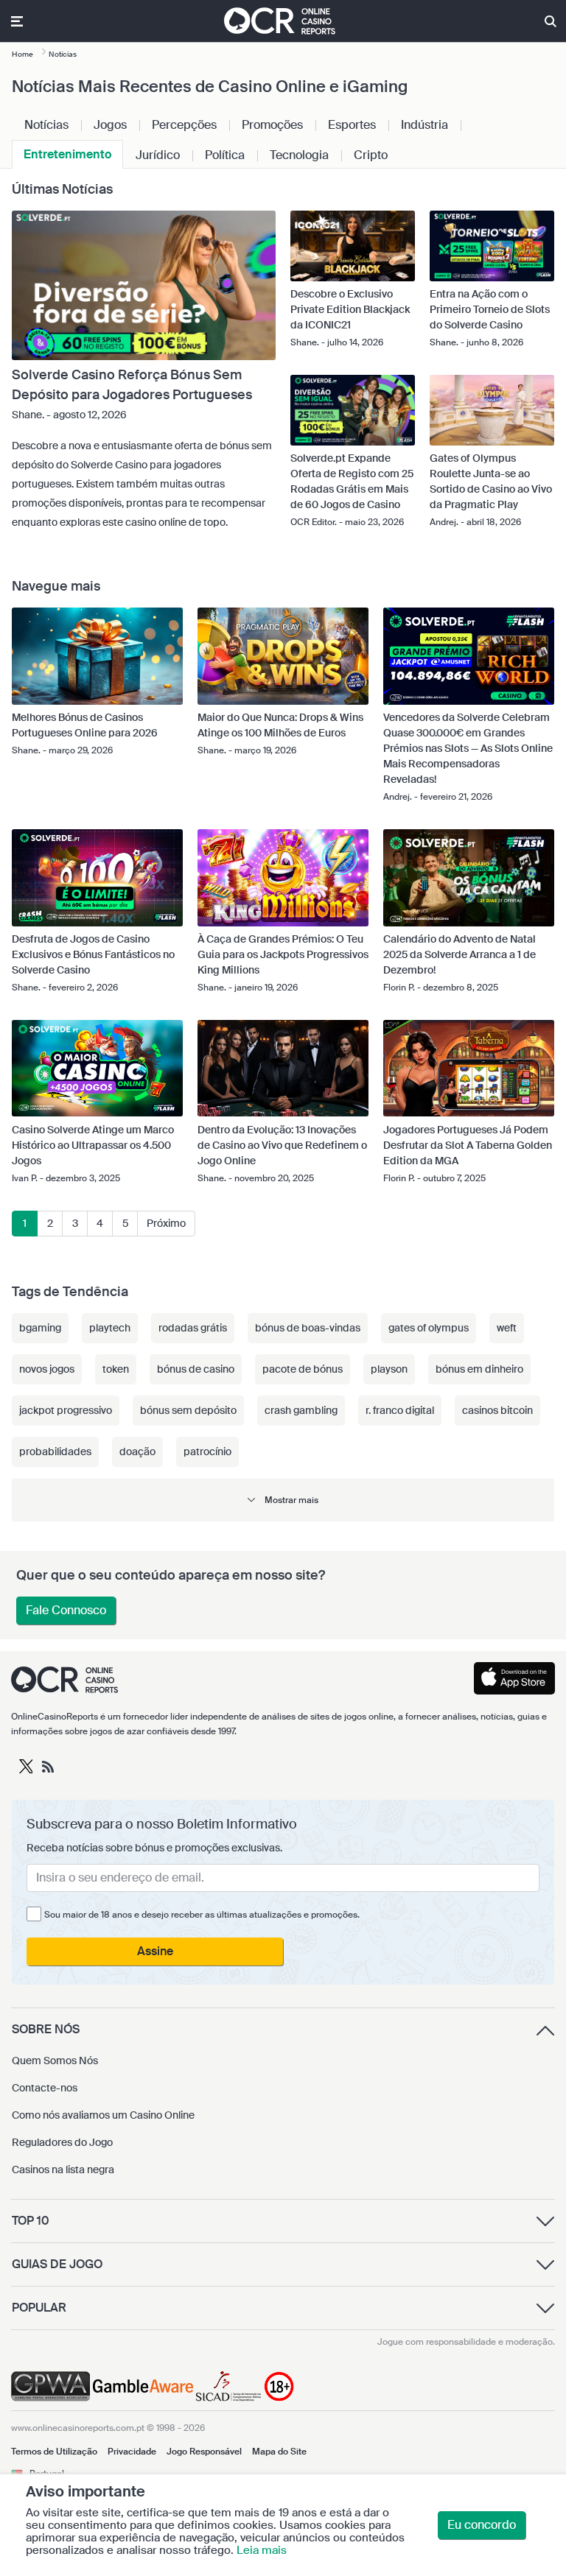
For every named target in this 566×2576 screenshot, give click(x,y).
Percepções (184, 125)
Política (225, 155)
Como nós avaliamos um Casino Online (103, 2115)
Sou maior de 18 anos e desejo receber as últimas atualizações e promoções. (202, 1915)
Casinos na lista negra (63, 2169)
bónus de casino (196, 1369)
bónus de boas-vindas (308, 1328)
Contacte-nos (45, 2088)
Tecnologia (299, 155)
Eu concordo (482, 2525)
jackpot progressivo (66, 1410)
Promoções (272, 125)
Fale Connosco (66, 1610)
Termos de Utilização (54, 2452)
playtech (110, 1328)
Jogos (110, 125)
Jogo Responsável (204, 2452)
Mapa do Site (279, 2452)
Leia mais (262, 2550)
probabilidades (55, 1451)
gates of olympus (429, 1328)
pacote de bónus (303, 1369)
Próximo (166, 1223)
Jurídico (158, 155)
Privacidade (132, 2452)
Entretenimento (67, 154)
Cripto (371, 155)
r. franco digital (400, 1410)
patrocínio (207, 1451)
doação (137, 1451)
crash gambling (301, 1410)
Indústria (424, 125)
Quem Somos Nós (55, 2061)
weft (507, 1328)
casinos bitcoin (497, 1410)
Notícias (46, 125)
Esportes (352, 125)
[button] (283, 1500)
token (116, 1369)
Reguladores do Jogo (62, 2142)
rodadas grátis (193, 1328)
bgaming (40, 1328)
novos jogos (47, 1369)
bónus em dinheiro (479, 1369)
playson (389, 1369)
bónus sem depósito (188, 1410)
